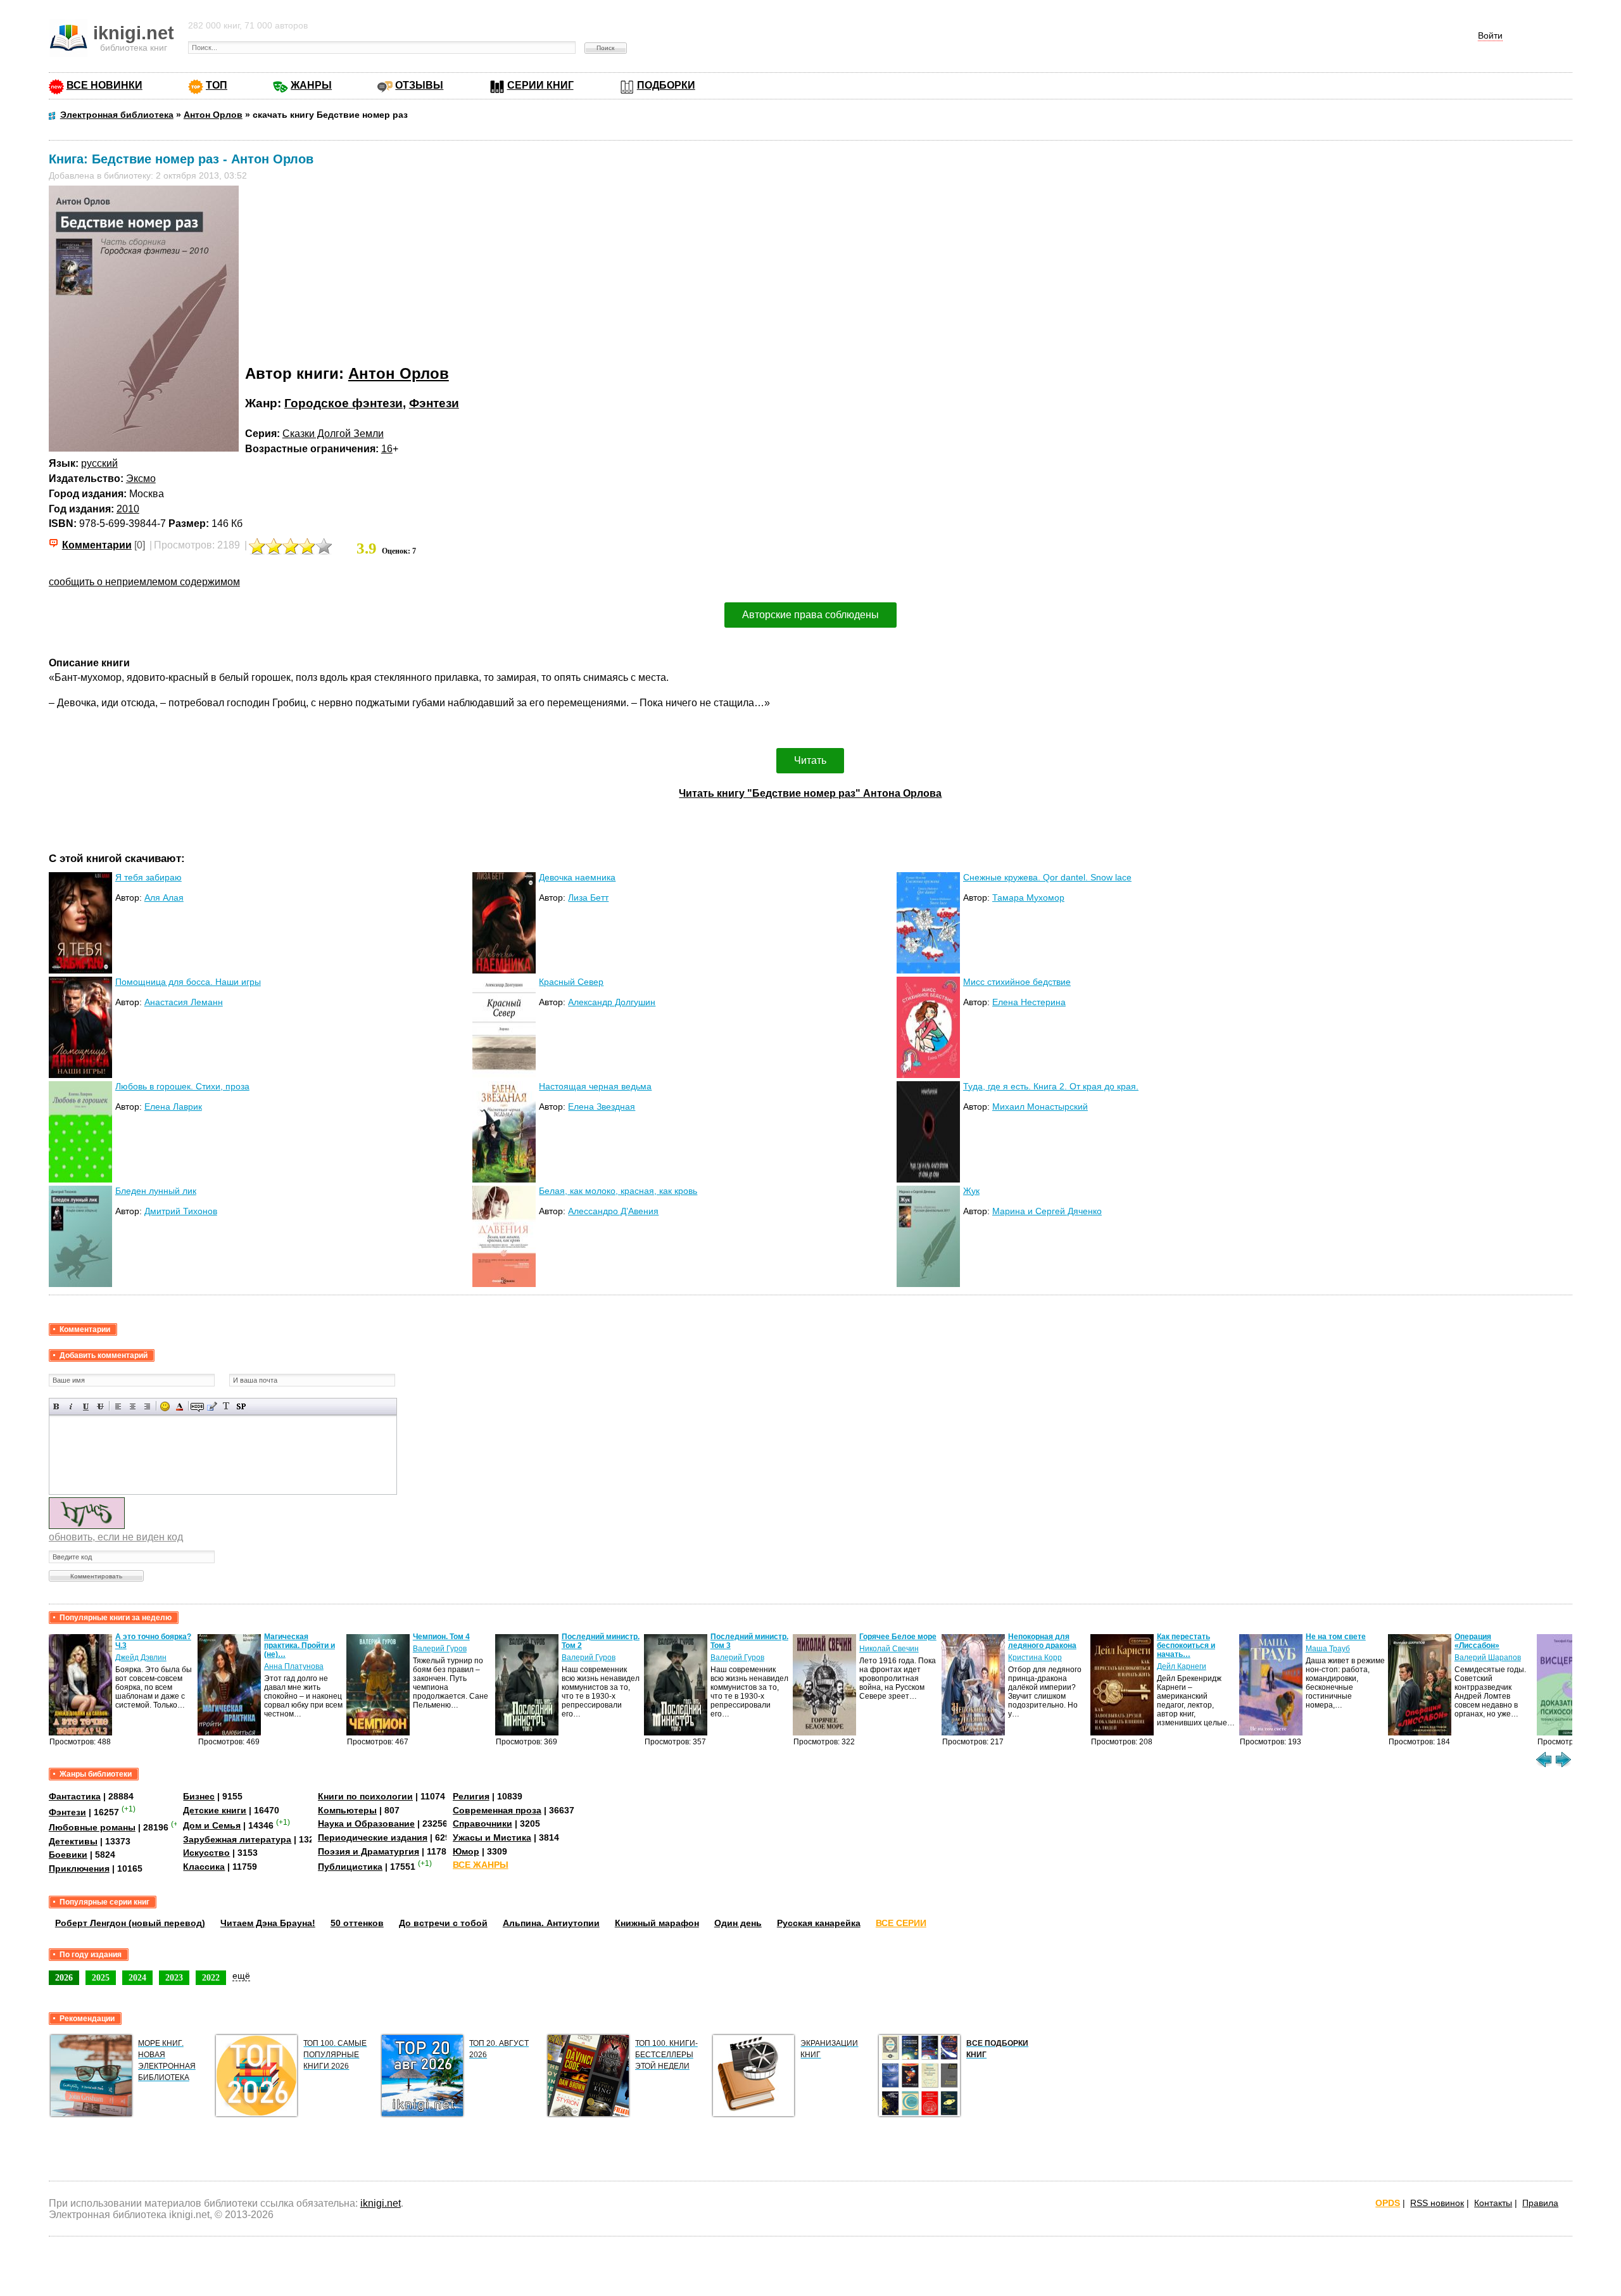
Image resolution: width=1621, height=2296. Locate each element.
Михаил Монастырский (1040, 1107)
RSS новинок (1437, 2203)
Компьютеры (347, 1810)
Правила (1540, 2203)
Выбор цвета (180, 1406)
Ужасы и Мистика (492, 1837)
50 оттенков (357, 1923)
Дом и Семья (212, 1825)
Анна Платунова (294, 1666)
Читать (810, 760)
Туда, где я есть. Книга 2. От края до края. (1051, 1086)
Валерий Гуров (440, 1649)
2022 (211, 1977)
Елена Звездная (602, 1107)
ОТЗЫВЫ (419, 85)
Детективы (73, 1841)
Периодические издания (373, 1837)
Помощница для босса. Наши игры (188, 982)
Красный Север (571, 982)
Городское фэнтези (344, 403)
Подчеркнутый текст (86, 1406)
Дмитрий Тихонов (181, 1211)
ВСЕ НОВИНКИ (104, 85)
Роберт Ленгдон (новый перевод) (130, 1923)
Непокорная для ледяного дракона (1042, 1641)
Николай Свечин (889, 1649)
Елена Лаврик (173, 1107)
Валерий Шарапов (1488, 1658)
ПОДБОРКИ (666, 85)
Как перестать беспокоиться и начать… (1186, 1646)
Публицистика (350, 1867)
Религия (471, 1796)
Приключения (79, 1868)
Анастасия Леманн (184, 1002)
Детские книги (215, 1810)
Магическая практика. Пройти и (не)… (300, 1646)
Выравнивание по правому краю (147, 1406)
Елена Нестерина (1029, 1002)
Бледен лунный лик (156, 1191)
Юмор (466, 1851)
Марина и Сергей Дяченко (1047, 1211)
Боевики (68, 1855)
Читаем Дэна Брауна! (268, 1923)
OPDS (1388, 2203)
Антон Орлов (399, 373)
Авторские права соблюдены (810, 615)
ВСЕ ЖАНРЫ (481, 1865)
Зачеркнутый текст (100, 1406)
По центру (133, 1406)
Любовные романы (92, 1827)
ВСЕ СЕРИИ (901, 1923)
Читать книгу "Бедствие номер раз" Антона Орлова (810, 793)
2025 (101, 1977)
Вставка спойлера (241, 1406)
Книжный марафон (657, 1923)
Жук (971, 1191)
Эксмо (141, 479)
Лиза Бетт (588, 897)
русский (99, 463)
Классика (204, 1867)
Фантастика (75, 1796)
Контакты (1493, 2203)
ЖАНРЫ (311, 85)
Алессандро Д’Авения (613, 1211)
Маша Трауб (1328, 1649)
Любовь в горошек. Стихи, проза (182, 1086)
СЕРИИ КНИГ (540, 85)
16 (387, 449)
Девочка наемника (577, 877)
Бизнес (199, 1796)
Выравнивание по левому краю (118, 1406)
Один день (738, 1923)
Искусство (206, 1853)
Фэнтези (434, 403)
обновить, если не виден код (116, 1537)
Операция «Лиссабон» (1477, 1641)
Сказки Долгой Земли (333, 434)
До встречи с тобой (443, 1923)
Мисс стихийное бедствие (1017, 982)
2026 (64, 1977)
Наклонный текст (71, 1406)
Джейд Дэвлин (141, 1658)
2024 (137, 1977)
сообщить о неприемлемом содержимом (144, 582)
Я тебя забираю (148, 877)
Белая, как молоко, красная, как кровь (618, 1191)
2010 (128, 509)
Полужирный (57, 1406)
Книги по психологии (365, 1796)
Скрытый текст (197, 1406)
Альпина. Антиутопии (551, 1923)
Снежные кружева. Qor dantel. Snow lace (1047, 877)
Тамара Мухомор (1028, 897)
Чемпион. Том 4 (441, 1637)
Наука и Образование (366, 1823)
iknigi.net (381, 2203)
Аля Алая (164, 897)
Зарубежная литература (237, 1839)
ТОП (217, 85)
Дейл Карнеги (1182, 1666)
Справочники (483, 1823)
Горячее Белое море (898, 1637)
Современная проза (497, 1810)
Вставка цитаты (212, 1406)
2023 (174, 1977)
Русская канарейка (819, 1923)
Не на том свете (1336, 1637)
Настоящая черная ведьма (595, 1086)
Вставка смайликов (165, 1406)
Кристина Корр (1035, 1658)
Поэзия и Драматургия (369, 1851)
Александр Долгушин (612, 1002)
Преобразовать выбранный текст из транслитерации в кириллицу (226, 1406)
